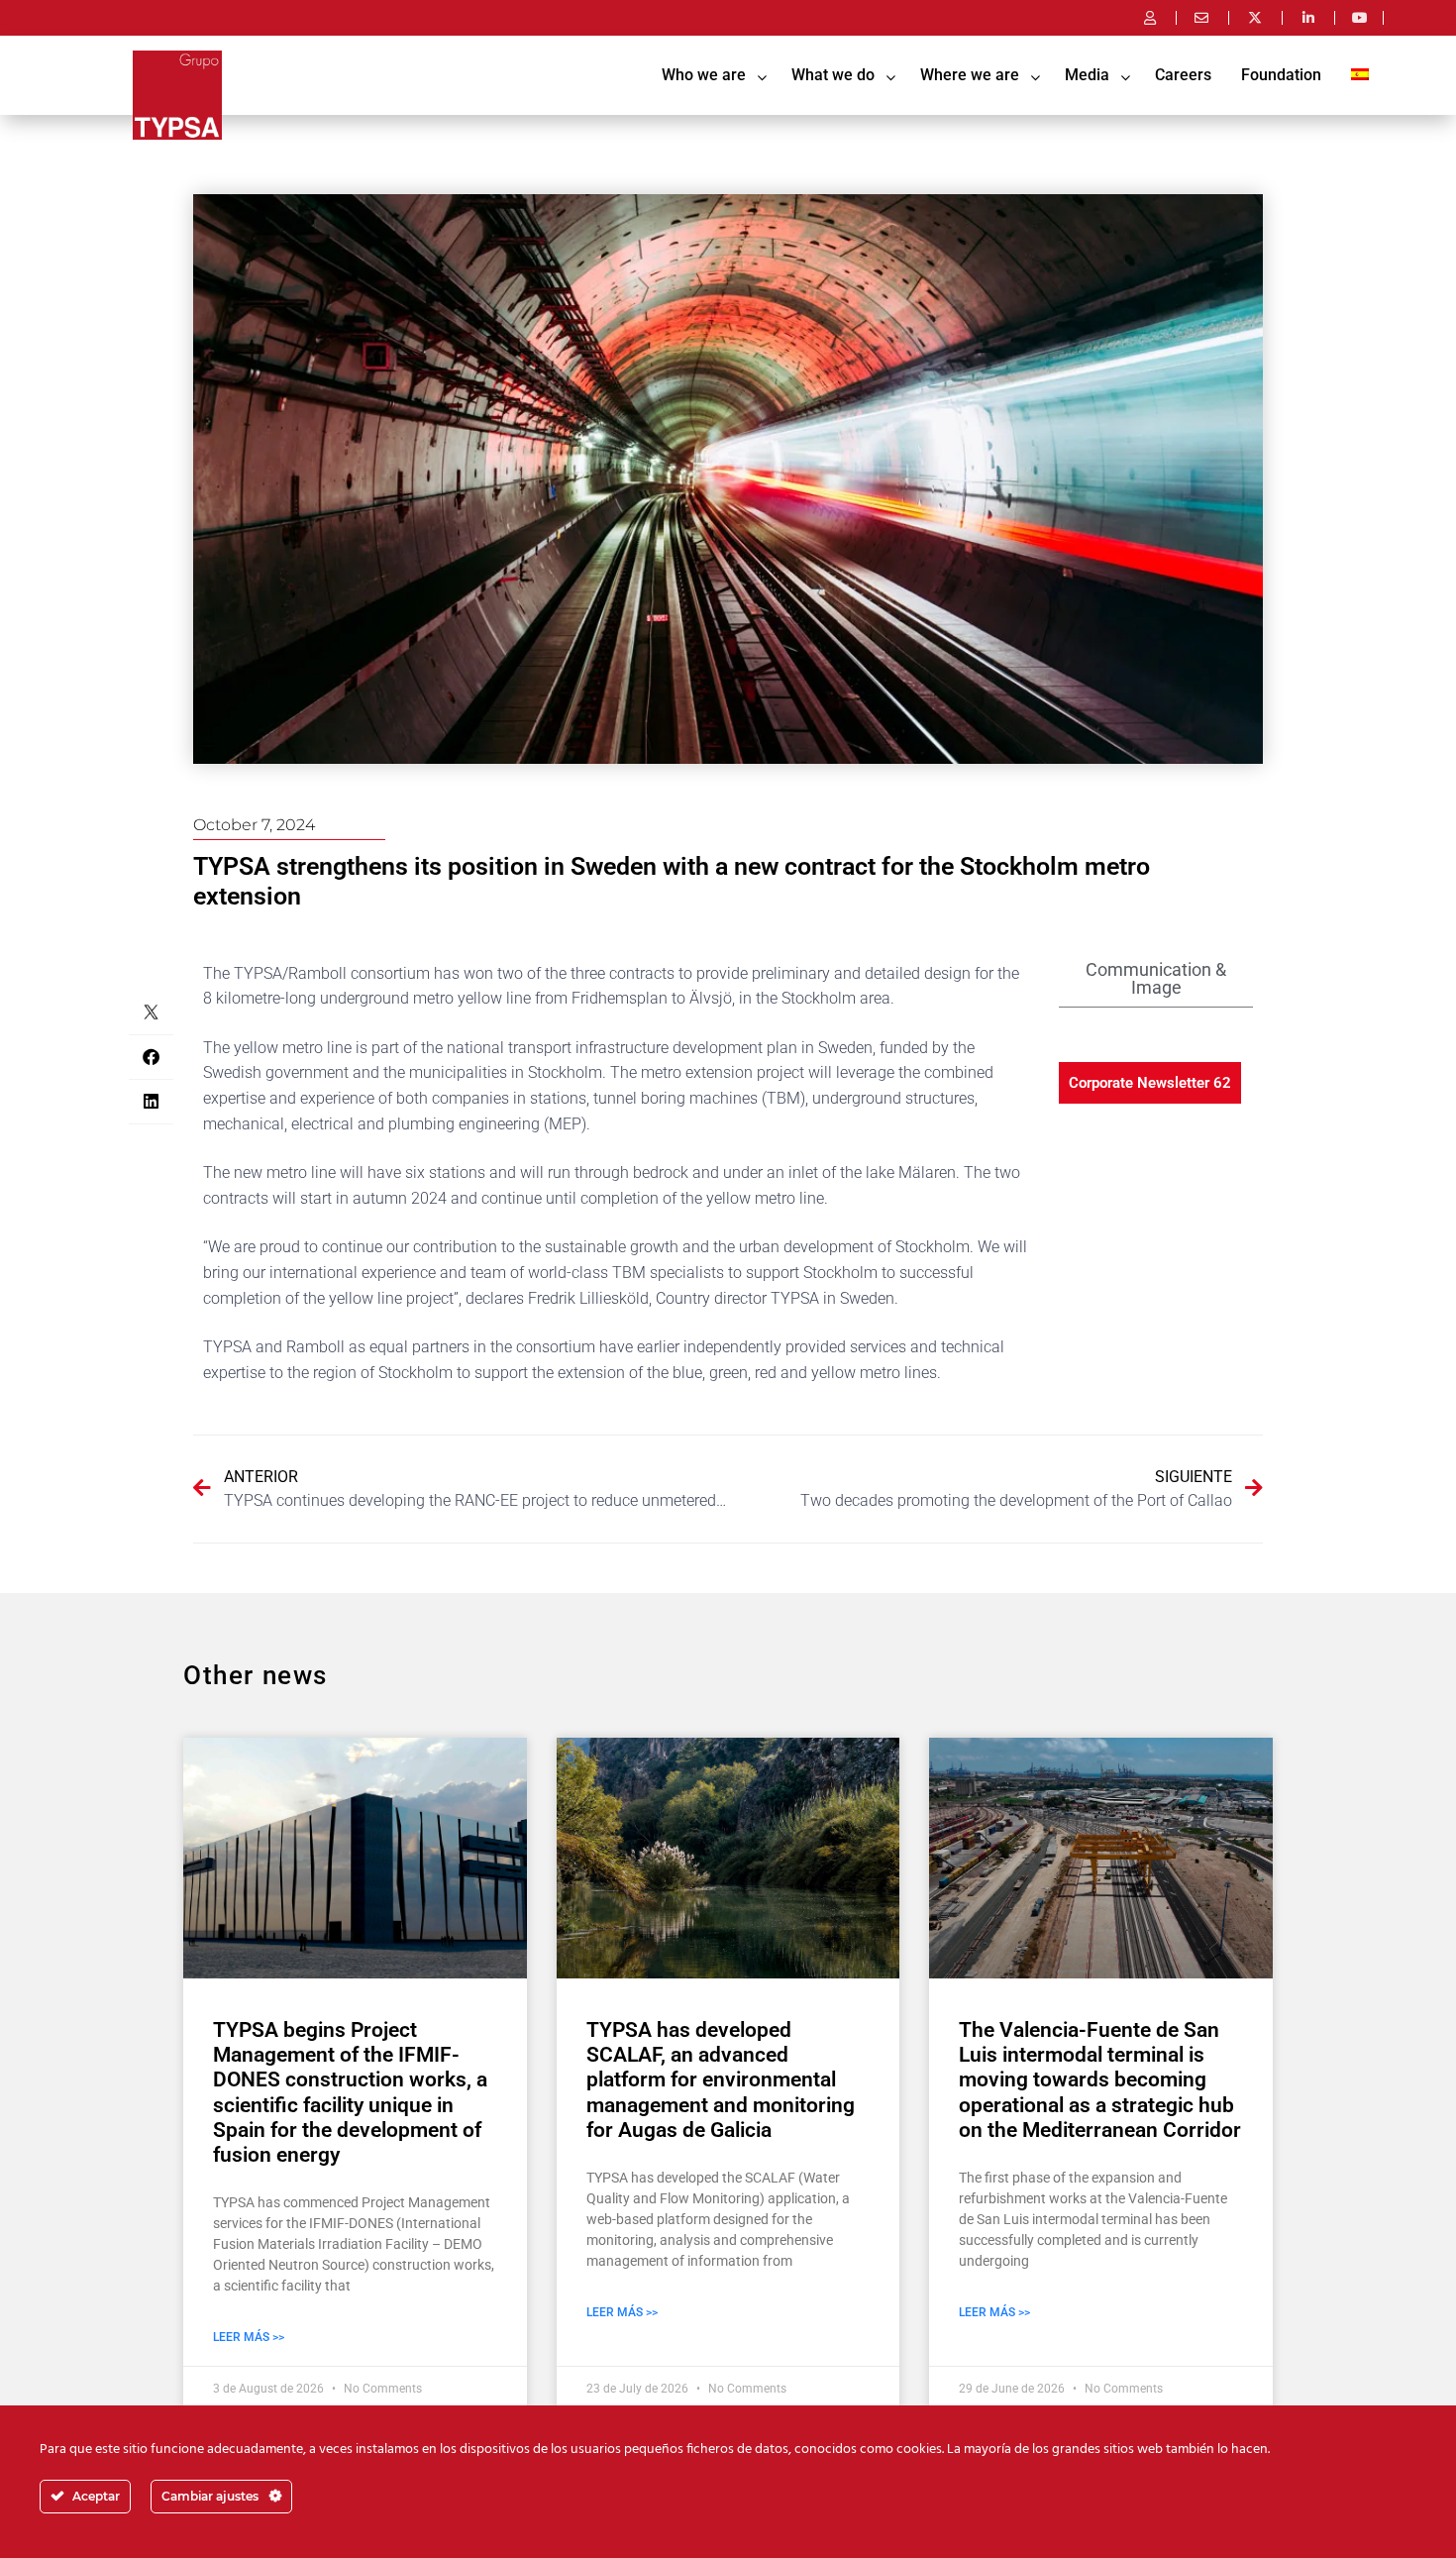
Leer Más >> (249, 2337)
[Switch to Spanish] (1360, 75)
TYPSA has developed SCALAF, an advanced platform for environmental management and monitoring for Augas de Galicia (721, 2080)
